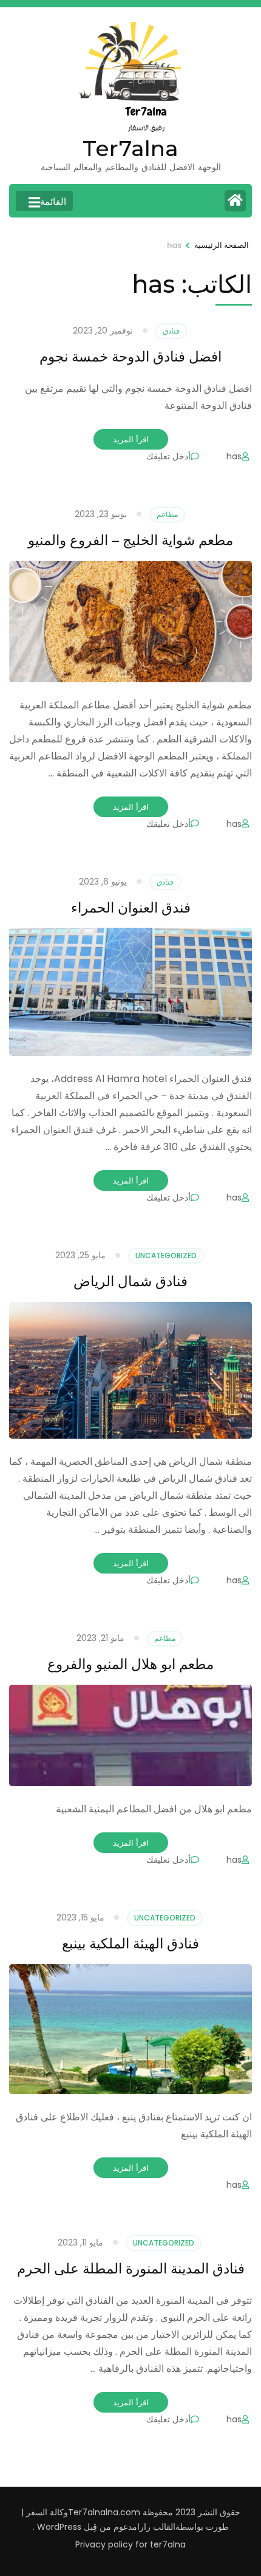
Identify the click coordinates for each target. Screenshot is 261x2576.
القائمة (53, 201)
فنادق (171, 331)
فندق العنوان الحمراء (131, 908)
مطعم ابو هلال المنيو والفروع (130, 1664)
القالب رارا (156, 2527)
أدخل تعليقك (168, 456)
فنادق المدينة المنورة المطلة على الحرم (131, 2269)
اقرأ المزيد (131, 439)
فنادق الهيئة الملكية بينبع (130, 1944)
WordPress (59, 2527)
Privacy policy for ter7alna (130, 2544)
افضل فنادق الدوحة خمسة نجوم (130, 357)
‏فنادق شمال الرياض (130, 1281)
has (234, 456)
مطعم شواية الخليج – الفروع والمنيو (130, 540)
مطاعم (167, 514)
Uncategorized (166, 1255)
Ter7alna (130, 148)
